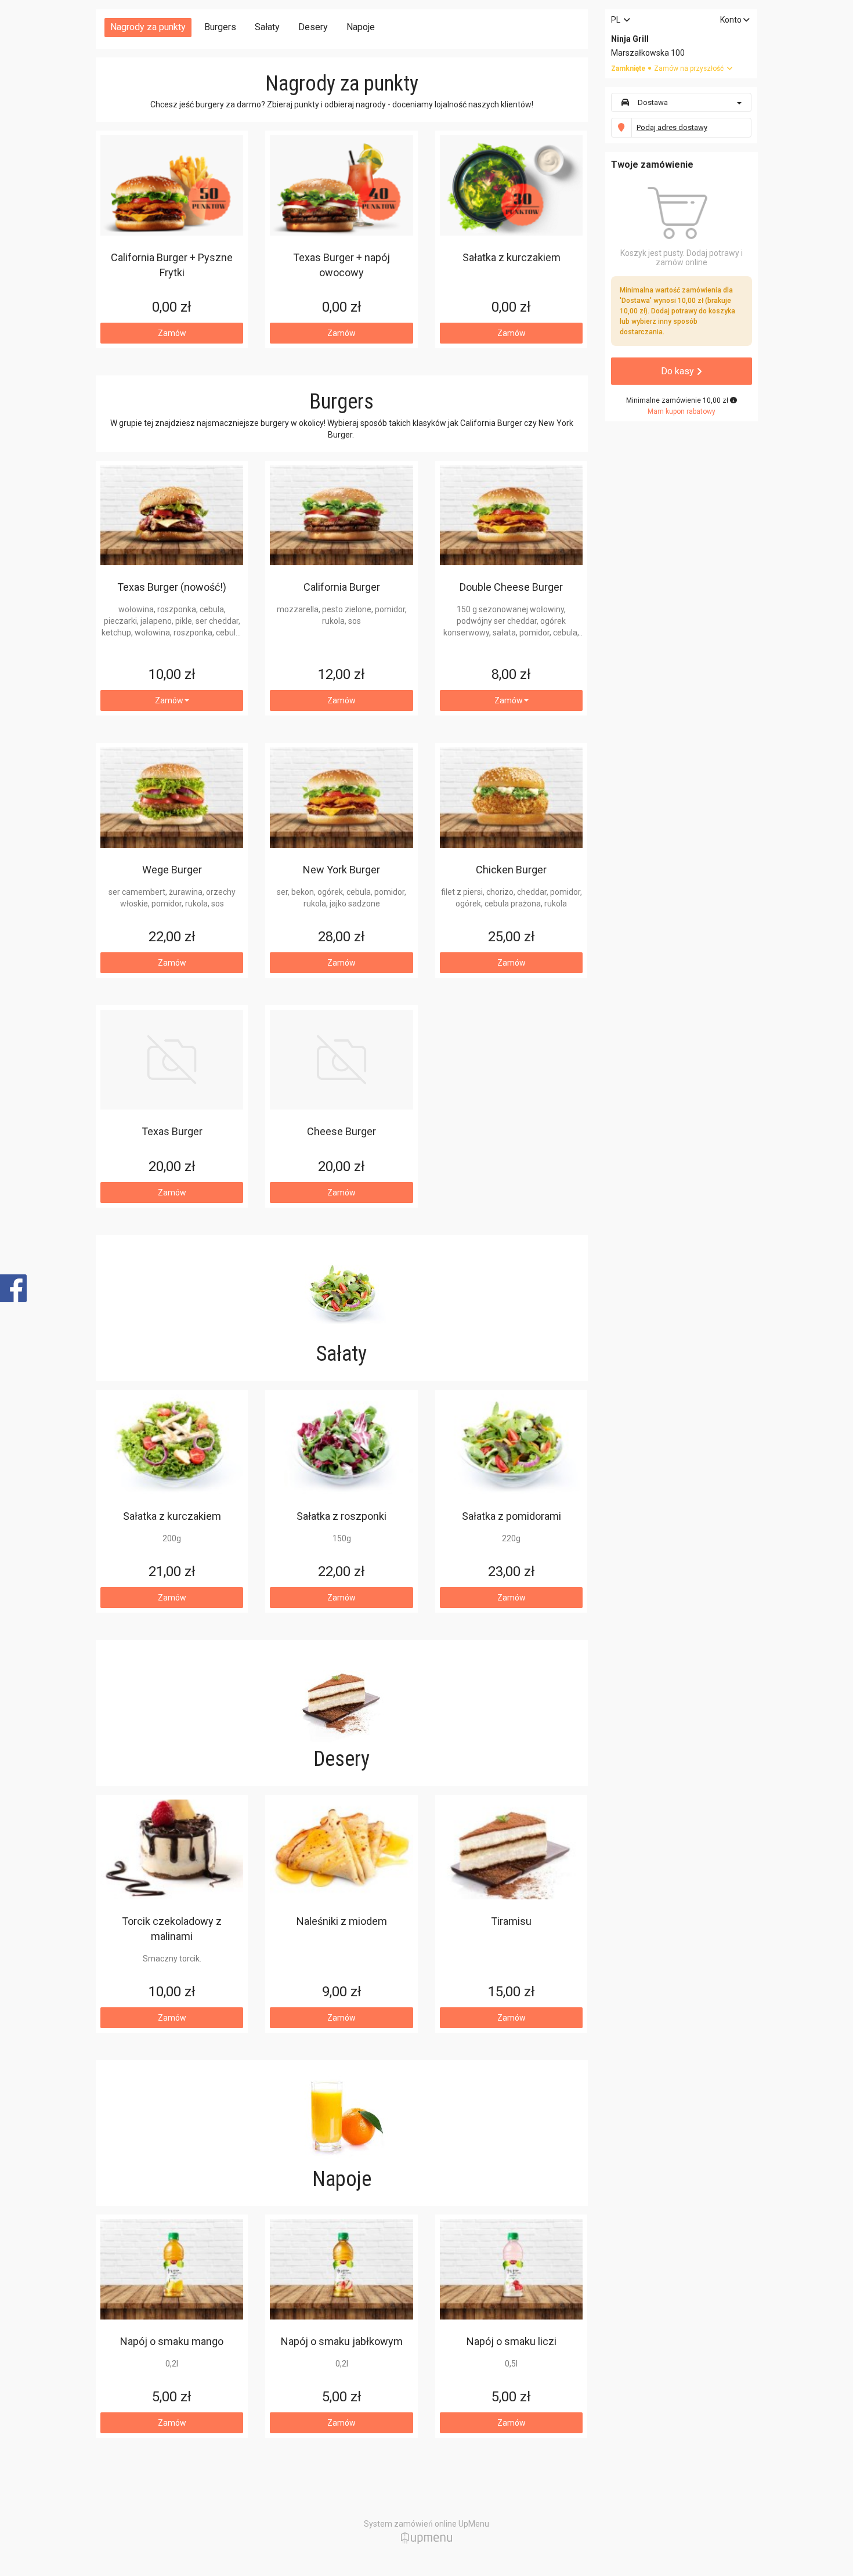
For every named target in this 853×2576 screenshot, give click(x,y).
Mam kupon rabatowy (682, 411)
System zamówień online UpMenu (426, 2524)
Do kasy (679, 371)
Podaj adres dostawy (672, 127)
